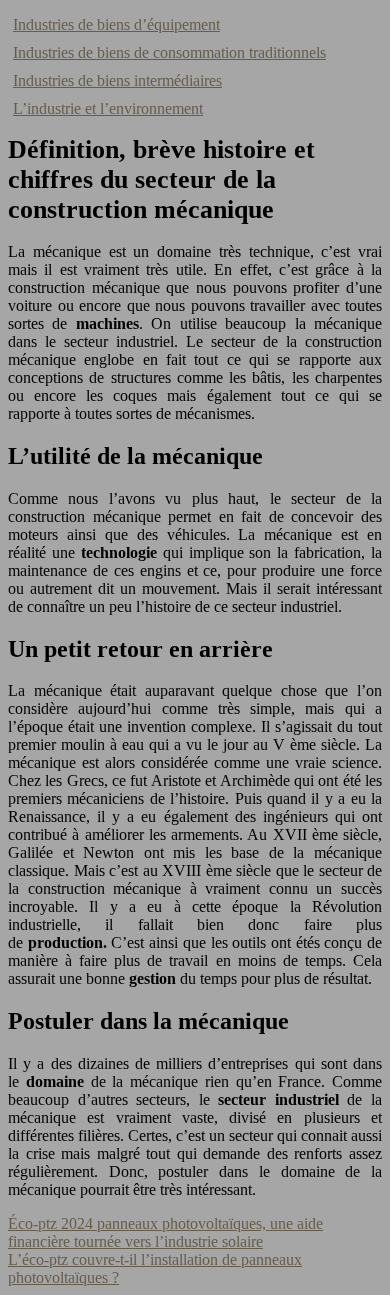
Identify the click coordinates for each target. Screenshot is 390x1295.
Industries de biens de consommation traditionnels (169, 52)
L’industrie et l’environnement (108, 108)
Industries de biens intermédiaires (117, 80)
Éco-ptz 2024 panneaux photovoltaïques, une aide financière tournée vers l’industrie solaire (165, 1232)
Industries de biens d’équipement (116, 24)
